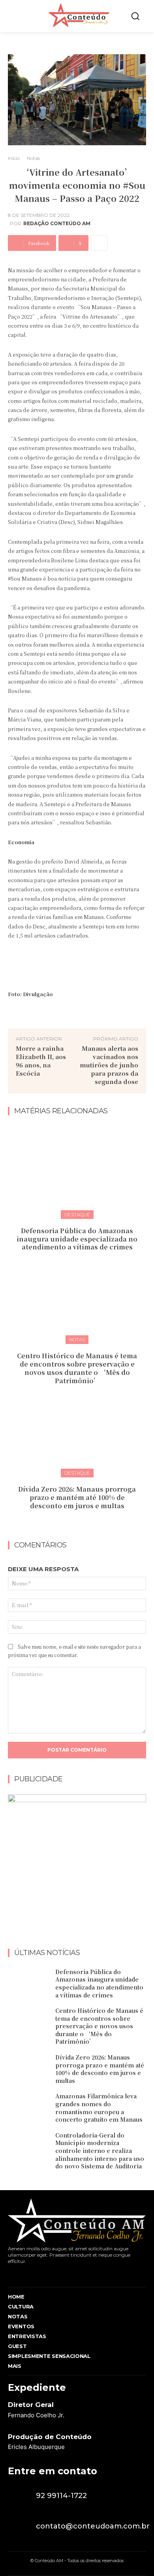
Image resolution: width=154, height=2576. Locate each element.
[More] (99, 243)
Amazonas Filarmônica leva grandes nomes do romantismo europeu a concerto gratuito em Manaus (99, 2108)
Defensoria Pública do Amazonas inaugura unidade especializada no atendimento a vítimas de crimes (77, 1239)
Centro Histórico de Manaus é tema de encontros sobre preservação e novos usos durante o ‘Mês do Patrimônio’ (77, 1368)
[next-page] (82, 1523)
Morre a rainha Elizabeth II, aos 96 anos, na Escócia (41, 1061)
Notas (33, 158)
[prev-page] (69, 1523)
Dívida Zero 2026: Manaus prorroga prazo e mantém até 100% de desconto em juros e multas (77, 1497)
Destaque (77, 1214)
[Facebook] (10, 2274)
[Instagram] (25, 2274)
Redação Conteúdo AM (57, 224)
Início (14, 158)
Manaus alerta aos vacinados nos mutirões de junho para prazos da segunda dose (109, 1065)
